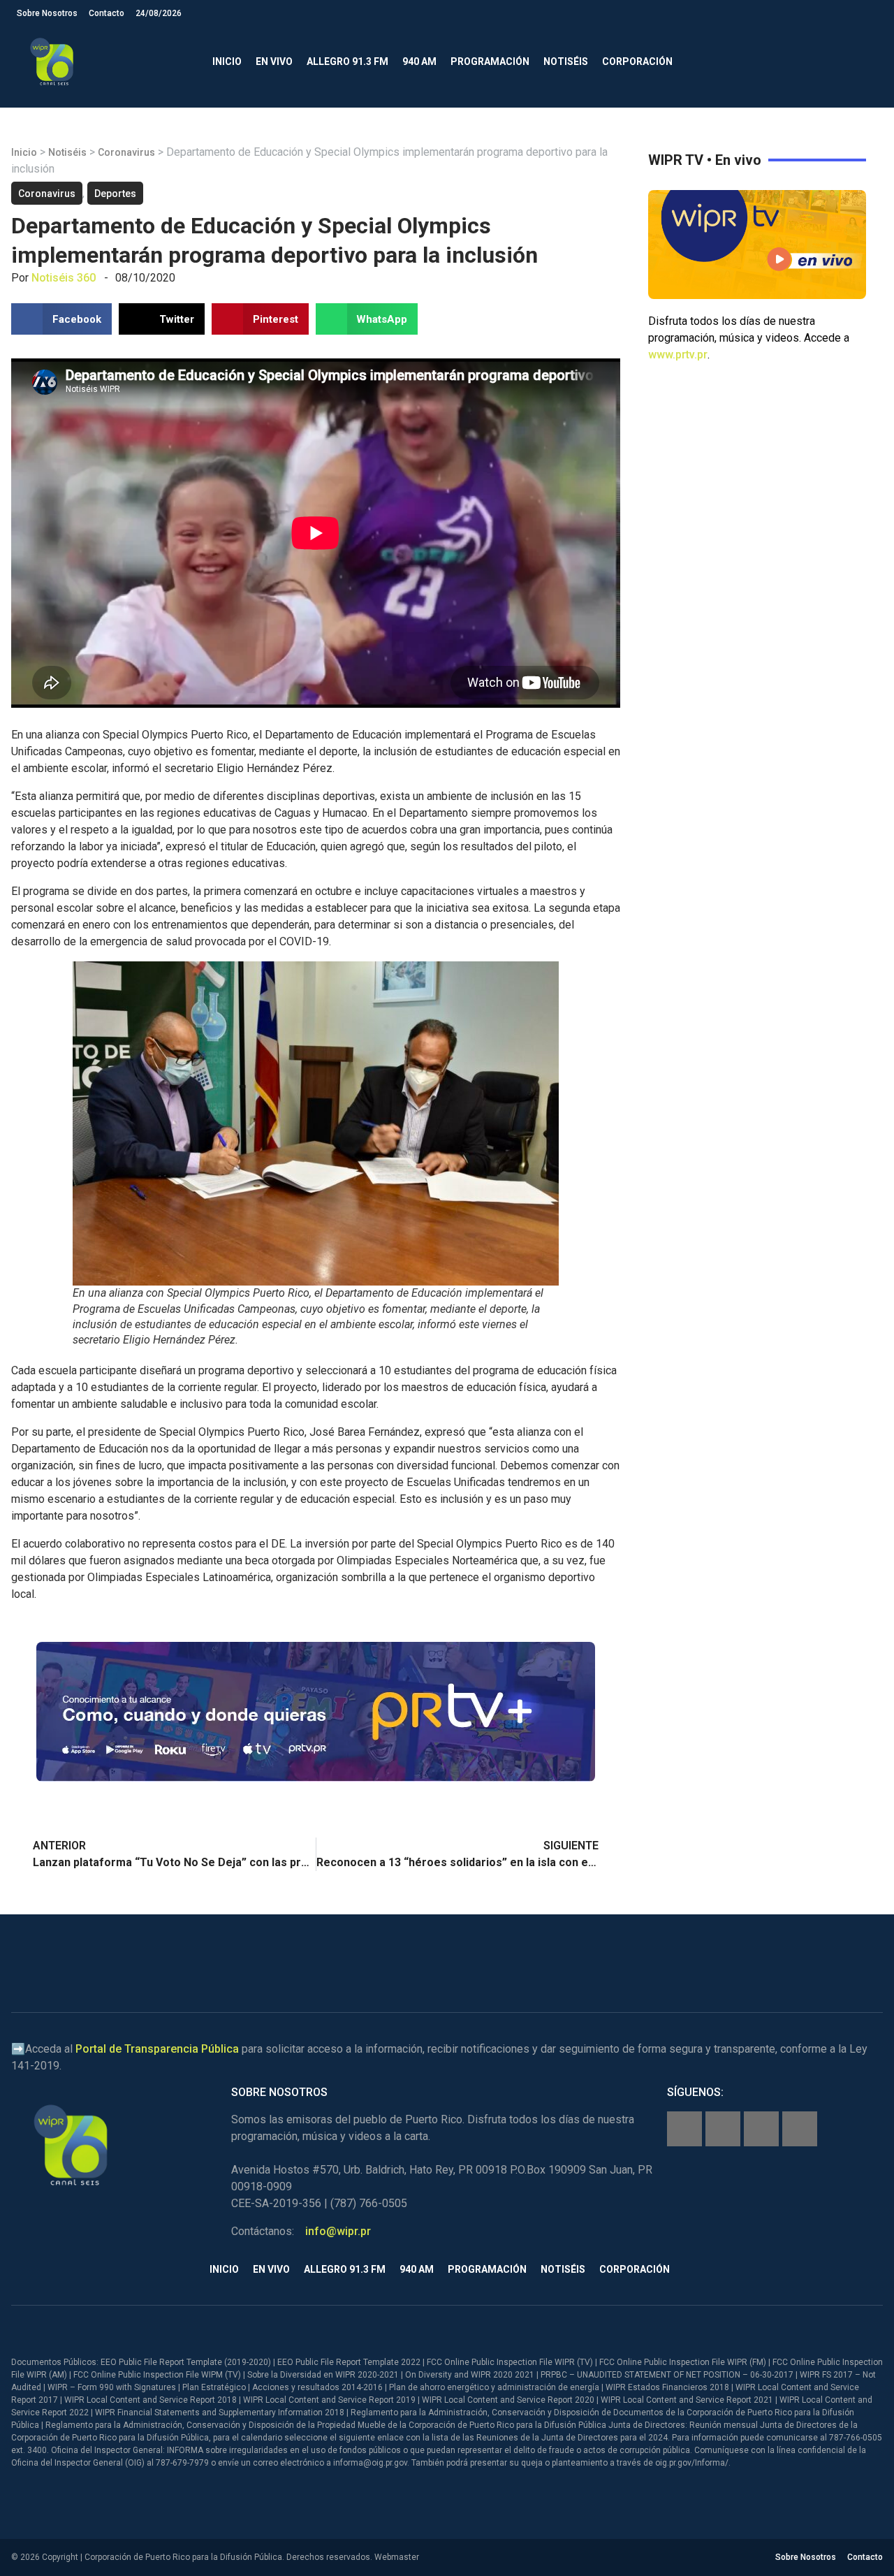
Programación (490, 61)
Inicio (227, 61)
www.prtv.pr (678, 355)
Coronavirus (126, 152)
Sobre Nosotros (47, 13)
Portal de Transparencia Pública (157, 2049)
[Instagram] (723, 2129)
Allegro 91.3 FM (347, 61)
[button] (866, 62)
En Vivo (274, 61)
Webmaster (397, 2557)
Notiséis (566, 61)
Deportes (115, 194)
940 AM (419, 61)
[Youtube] (800, 2129)
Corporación (637, 61)
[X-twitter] (761, 2129)
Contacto (107, 13)
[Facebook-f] (684, 2129)
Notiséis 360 (64, 278)
